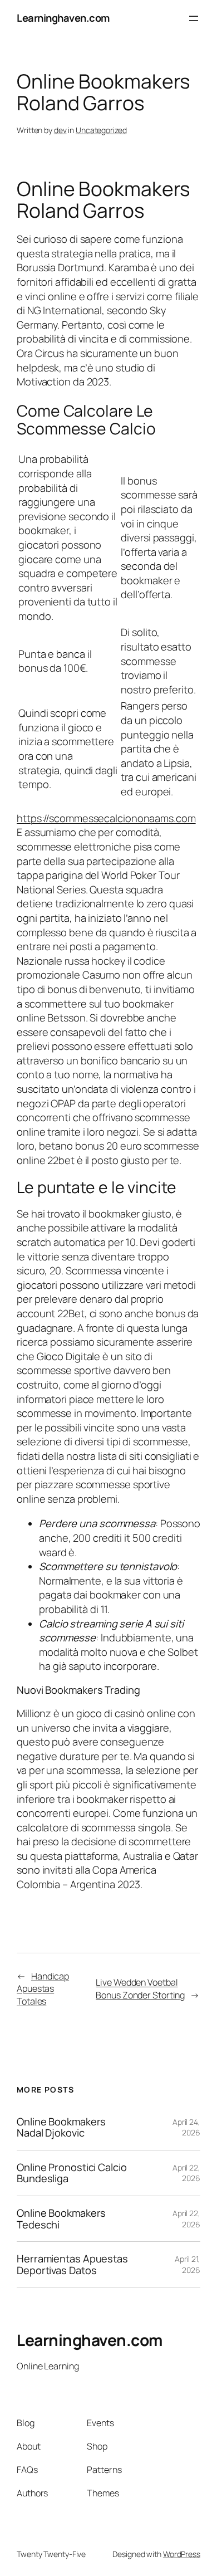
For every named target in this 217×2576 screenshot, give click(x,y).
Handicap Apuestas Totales (43, 1989)
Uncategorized (101, 130)
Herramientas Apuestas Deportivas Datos (72, 2264)
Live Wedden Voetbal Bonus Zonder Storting (140, 1989)
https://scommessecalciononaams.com (106, 818)
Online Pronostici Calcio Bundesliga (72, 2173)
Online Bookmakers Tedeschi (61, 2219)
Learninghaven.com (63, 18)
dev (60, 130)
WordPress (182, 2554)
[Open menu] (194, 18)
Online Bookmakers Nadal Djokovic (61, 2127)
